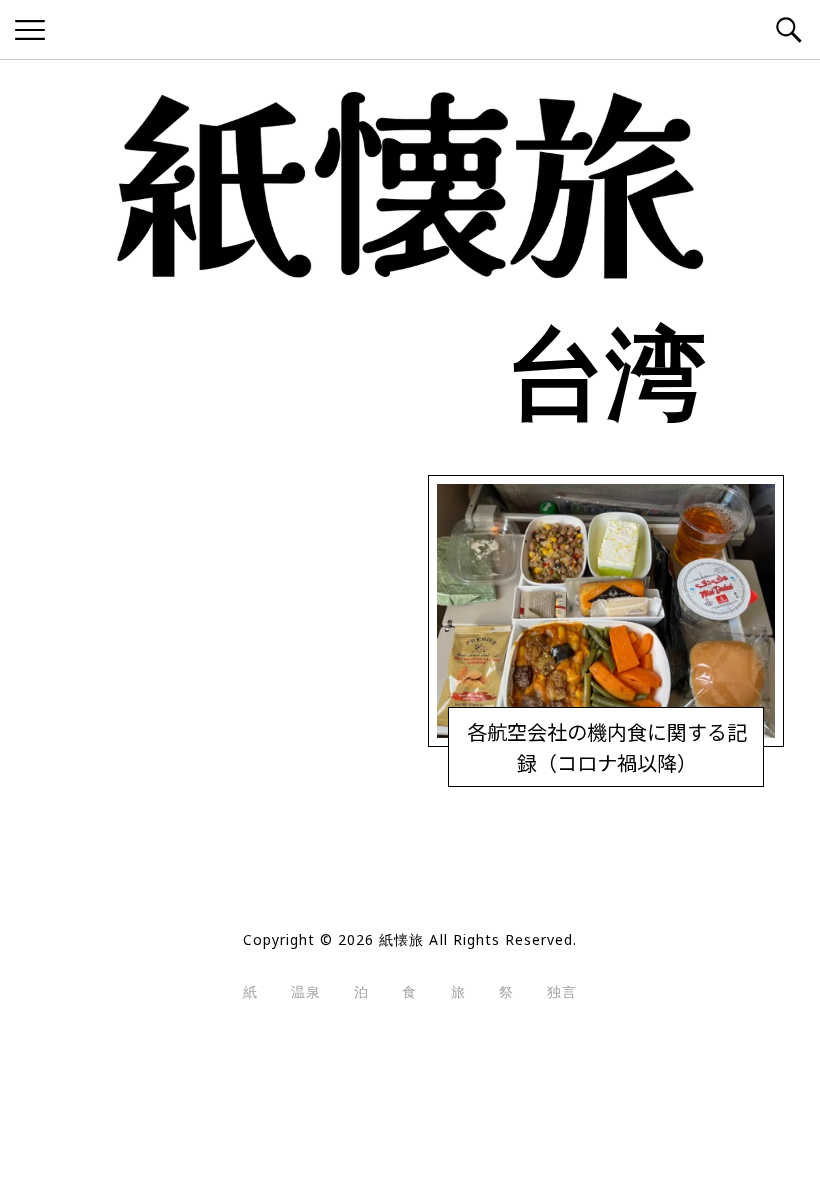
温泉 (306, 991)
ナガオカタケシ (580, 768)
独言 (562, 991)
